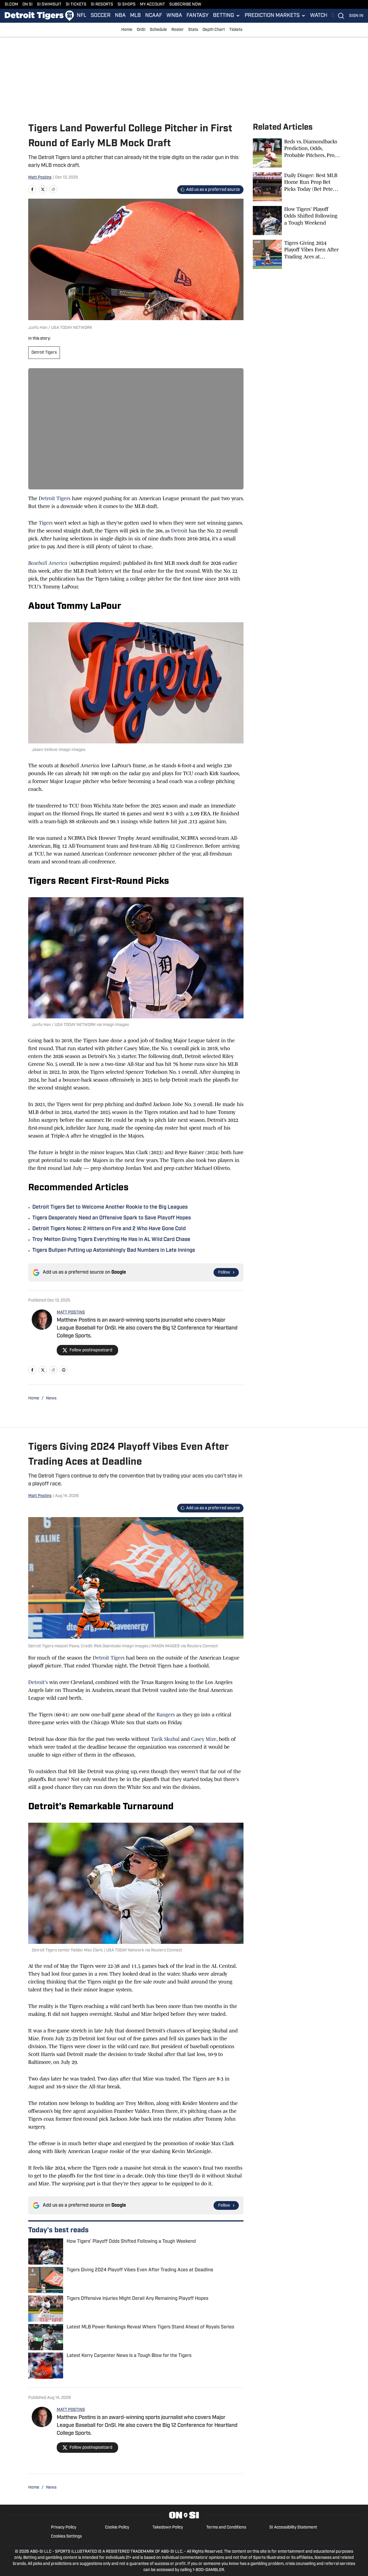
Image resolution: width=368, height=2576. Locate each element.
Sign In (356, 16)
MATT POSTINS (71, 1312)
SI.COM (11, 5)
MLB (135, 16)
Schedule (158, 30)
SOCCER (101, 16)
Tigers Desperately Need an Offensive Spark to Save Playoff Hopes (112, 1218)
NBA (120, 16)
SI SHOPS (127, 5)
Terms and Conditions (226, 2527)
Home (127, 30)
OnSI (141, 30)
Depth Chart (214, 30)
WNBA (174, 16)
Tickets (236, 30)
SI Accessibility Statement (293, 2527)
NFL (82, 16)
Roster (178, 30)
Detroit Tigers (44, 353)
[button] (227, 16)
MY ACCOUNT (152, 5)
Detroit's (38, 1682)
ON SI (27, 5)
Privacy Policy (64, 2527)
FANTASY (198, 16)
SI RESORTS (102, 5)
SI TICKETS (76, 5)
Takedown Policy (168, 2527)
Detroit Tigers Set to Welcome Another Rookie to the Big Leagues (110, 1207)
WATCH (319, 16)
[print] (64, 1370)
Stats (193, 30)
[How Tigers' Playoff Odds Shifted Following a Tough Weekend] (296, 221)
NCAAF (154, 16)
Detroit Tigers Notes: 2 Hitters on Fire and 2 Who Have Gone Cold (109, 1229)
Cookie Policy (117, 2527)
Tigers (46, 523)
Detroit (179, 531)
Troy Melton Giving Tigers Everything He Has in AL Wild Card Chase (111, 1240)
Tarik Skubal (166, 1739)
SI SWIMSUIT (49, 5)
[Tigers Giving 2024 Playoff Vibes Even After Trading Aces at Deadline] (296, 254)
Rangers (166, 1715)
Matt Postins (40, 178)
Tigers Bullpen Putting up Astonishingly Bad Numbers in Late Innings (114, 1251)
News (51, 1398)
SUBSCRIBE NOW (185, 5)
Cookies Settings (66, 2537)
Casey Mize (204, 1739)
